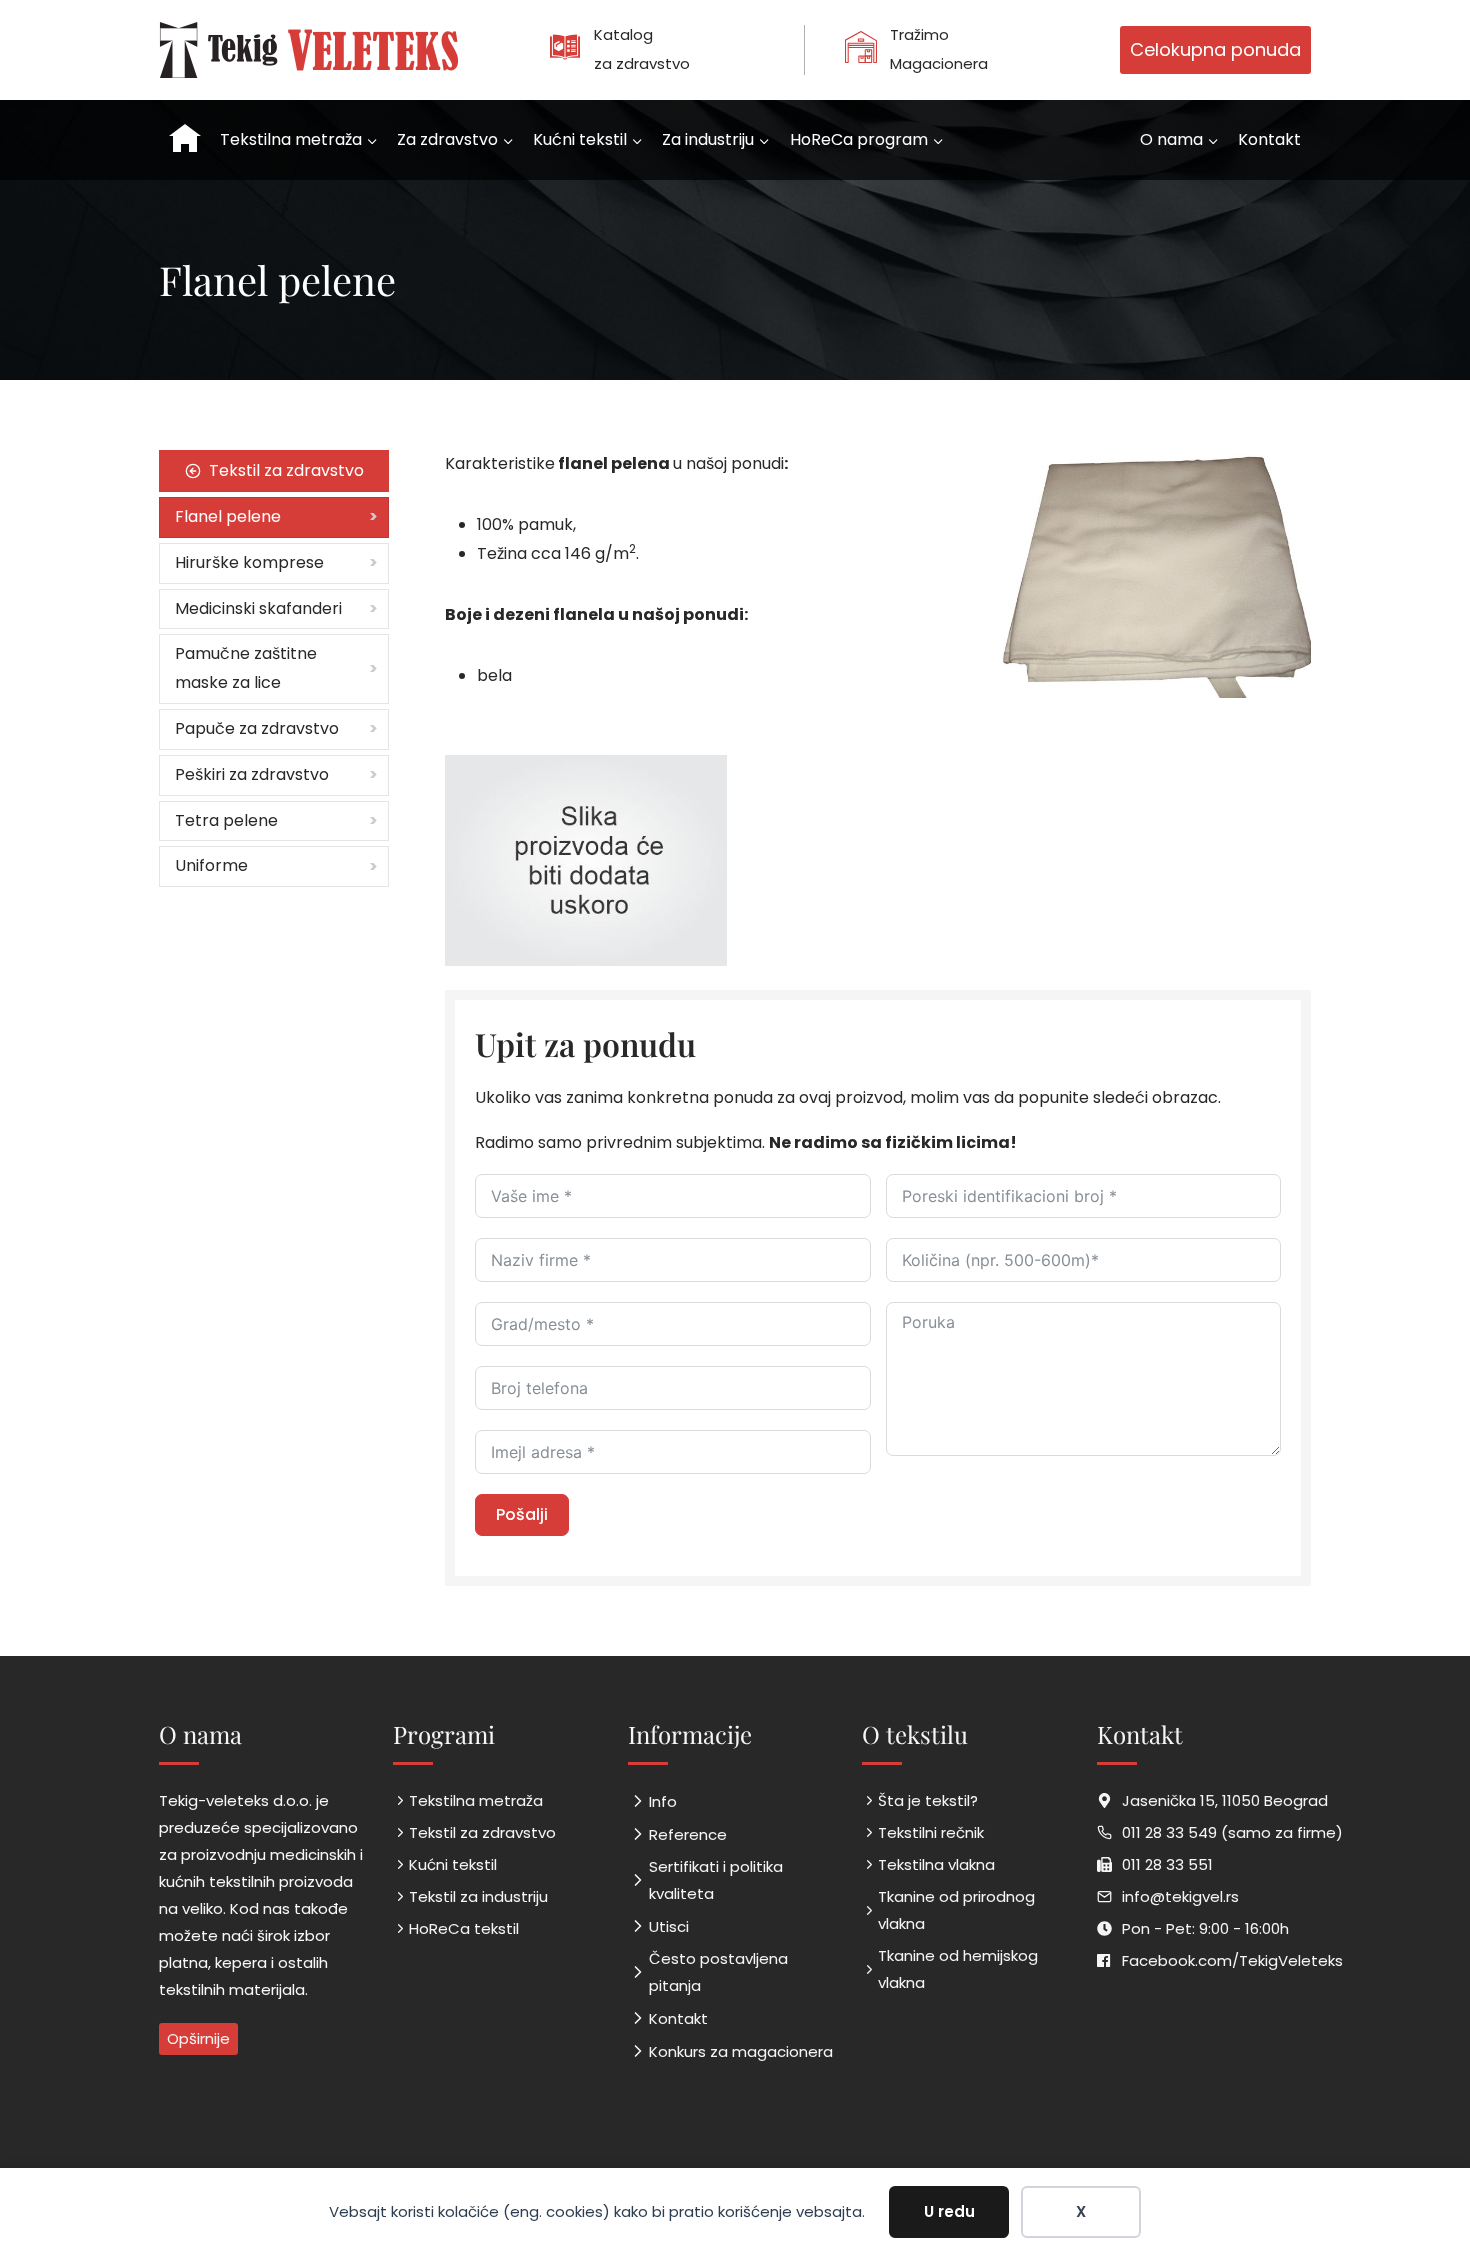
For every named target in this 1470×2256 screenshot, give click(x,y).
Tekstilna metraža (476, 1800)
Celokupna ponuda (1215, 49)
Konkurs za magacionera (741, 2051)
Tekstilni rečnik (931, 1832)
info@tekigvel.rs (1180, 1896)
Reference (688, 1834)
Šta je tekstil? (928, 1800)
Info (663, 1801)
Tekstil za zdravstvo (482, 1832)
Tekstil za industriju (478, 1896)
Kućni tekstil (453, 1864)
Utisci (669, 1926)
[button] (586, 860)
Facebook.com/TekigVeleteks (1232, 1960)
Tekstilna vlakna (936, 1864)
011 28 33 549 (1169, 1832)
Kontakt (1269, 139)
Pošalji (522, 1514)
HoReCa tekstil (464, 1928)
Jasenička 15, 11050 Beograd (1225, 1800)
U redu (949, 2211)
